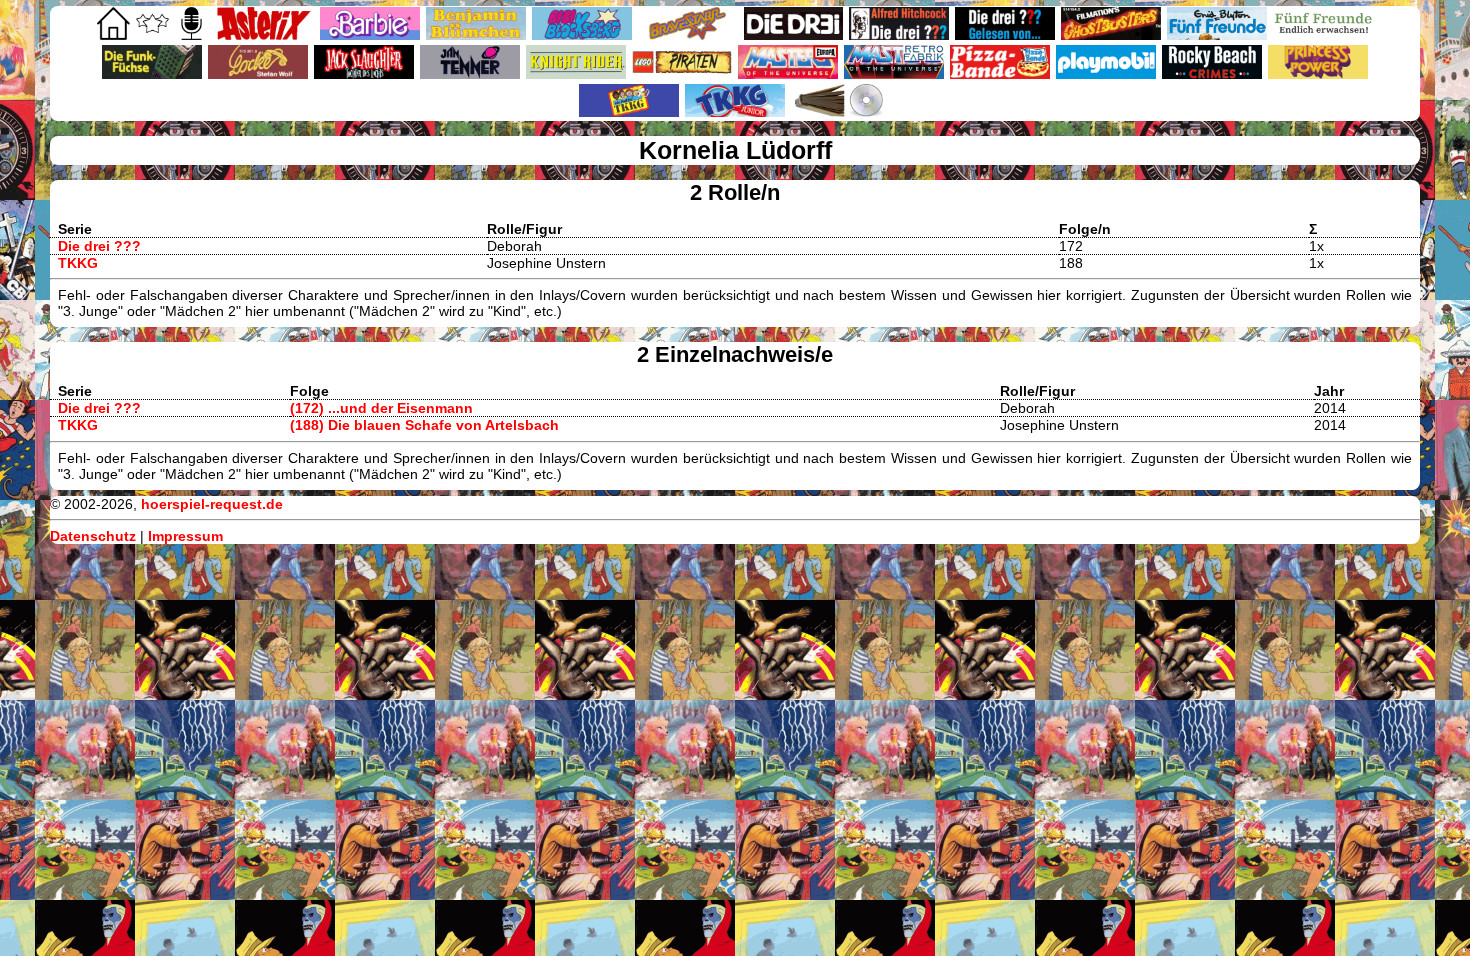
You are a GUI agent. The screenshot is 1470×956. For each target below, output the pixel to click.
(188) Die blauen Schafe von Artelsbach (424, 425)
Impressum (185, 536)
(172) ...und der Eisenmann (381, 408)
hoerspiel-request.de (212, 504)
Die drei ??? (99, 246)
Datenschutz (93, 536)
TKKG (78, 263)
